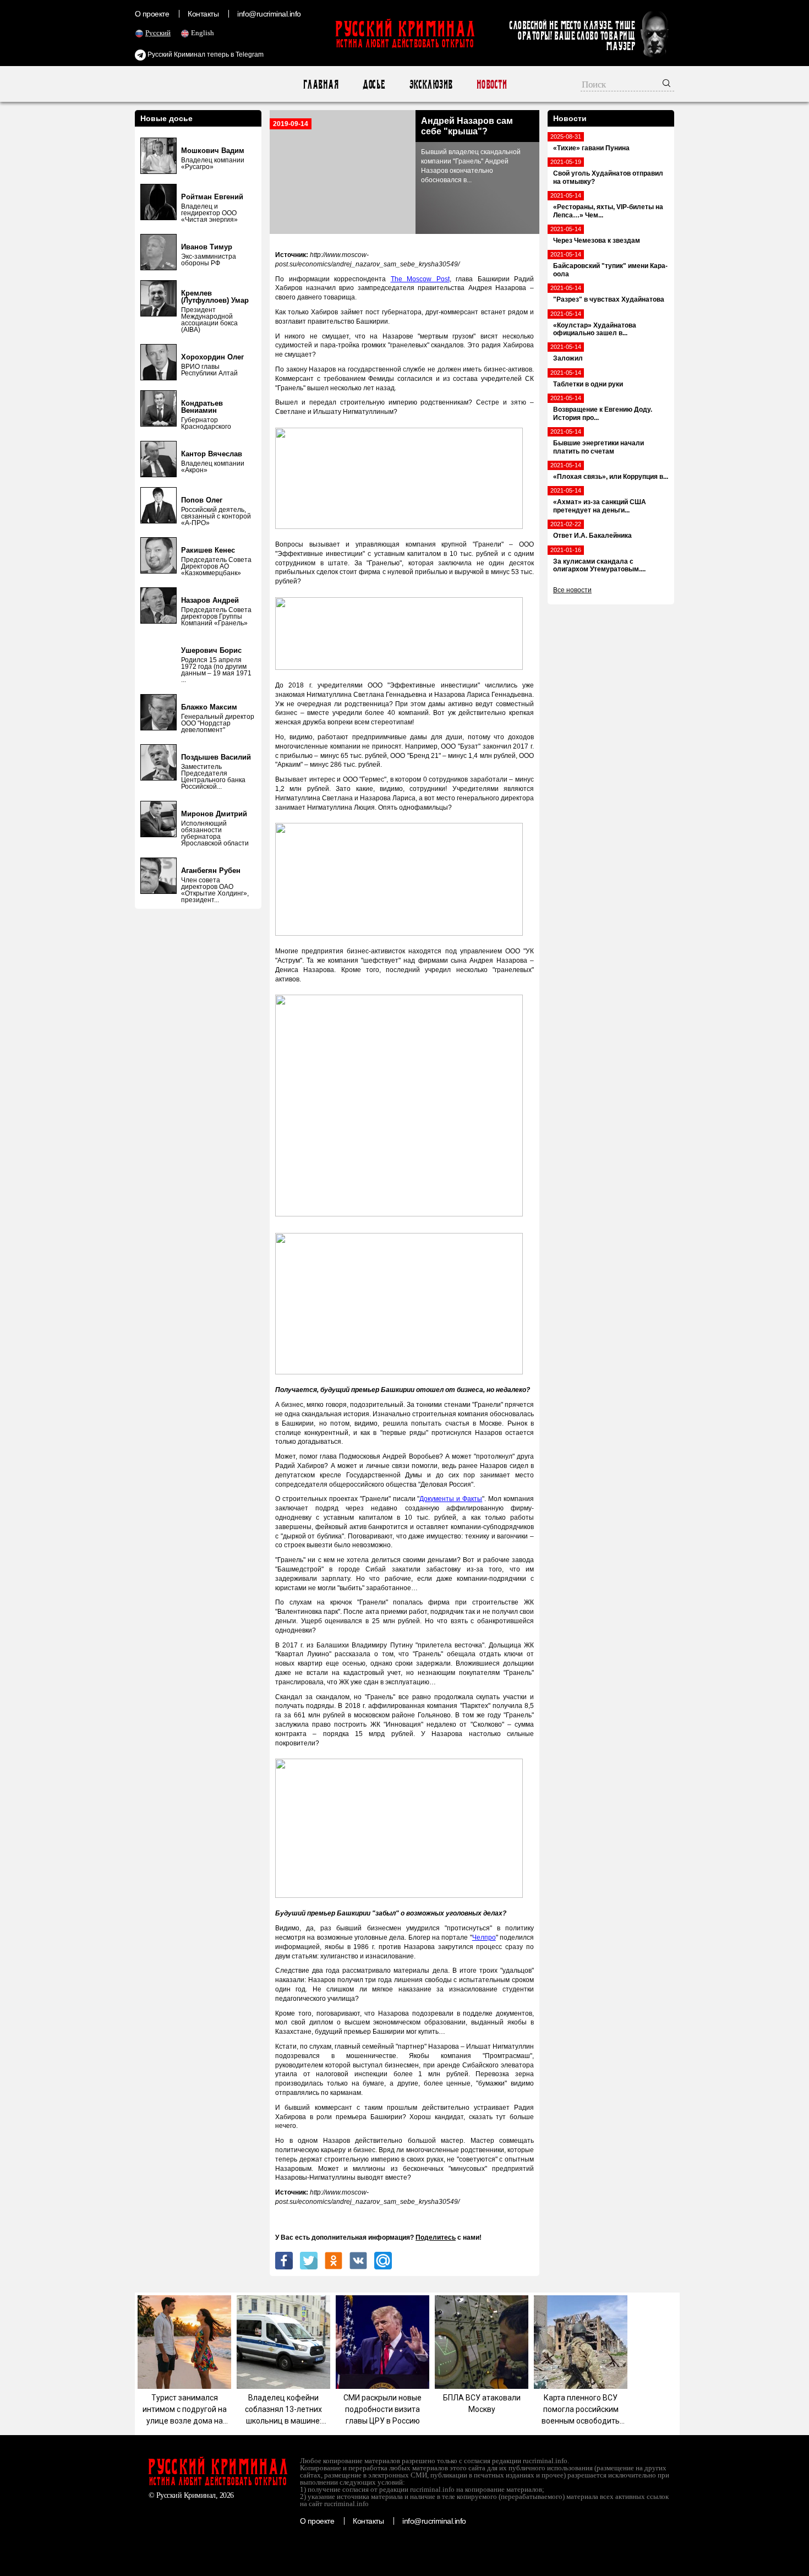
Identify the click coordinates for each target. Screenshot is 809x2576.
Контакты (203, 14)
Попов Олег (202, 500)
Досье (373, 84)
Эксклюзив (431, 84)
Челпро (484, 1938)
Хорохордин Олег (212, 357)
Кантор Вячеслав (212, 454)
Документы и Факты (451, 1499)
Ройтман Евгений (212, 197)
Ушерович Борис (211, 650)
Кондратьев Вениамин (202, 407)
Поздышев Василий (216, 757)
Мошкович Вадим (213, 151)
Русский (158, 33)
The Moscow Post (420, 279)
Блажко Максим (209, 707)
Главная (321, 84)
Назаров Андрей (210, 600)
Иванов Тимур (207, 247)
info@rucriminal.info (269, 14)
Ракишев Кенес (208, 550)
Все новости (572, 590)
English (203, 33)
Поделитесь (436, 2237)
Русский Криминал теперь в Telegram (205, 54)
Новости (491, 84)
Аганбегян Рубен (211, 871)
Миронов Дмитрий (214, 814)
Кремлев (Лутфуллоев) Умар (215, 297)
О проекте (152, 14)
